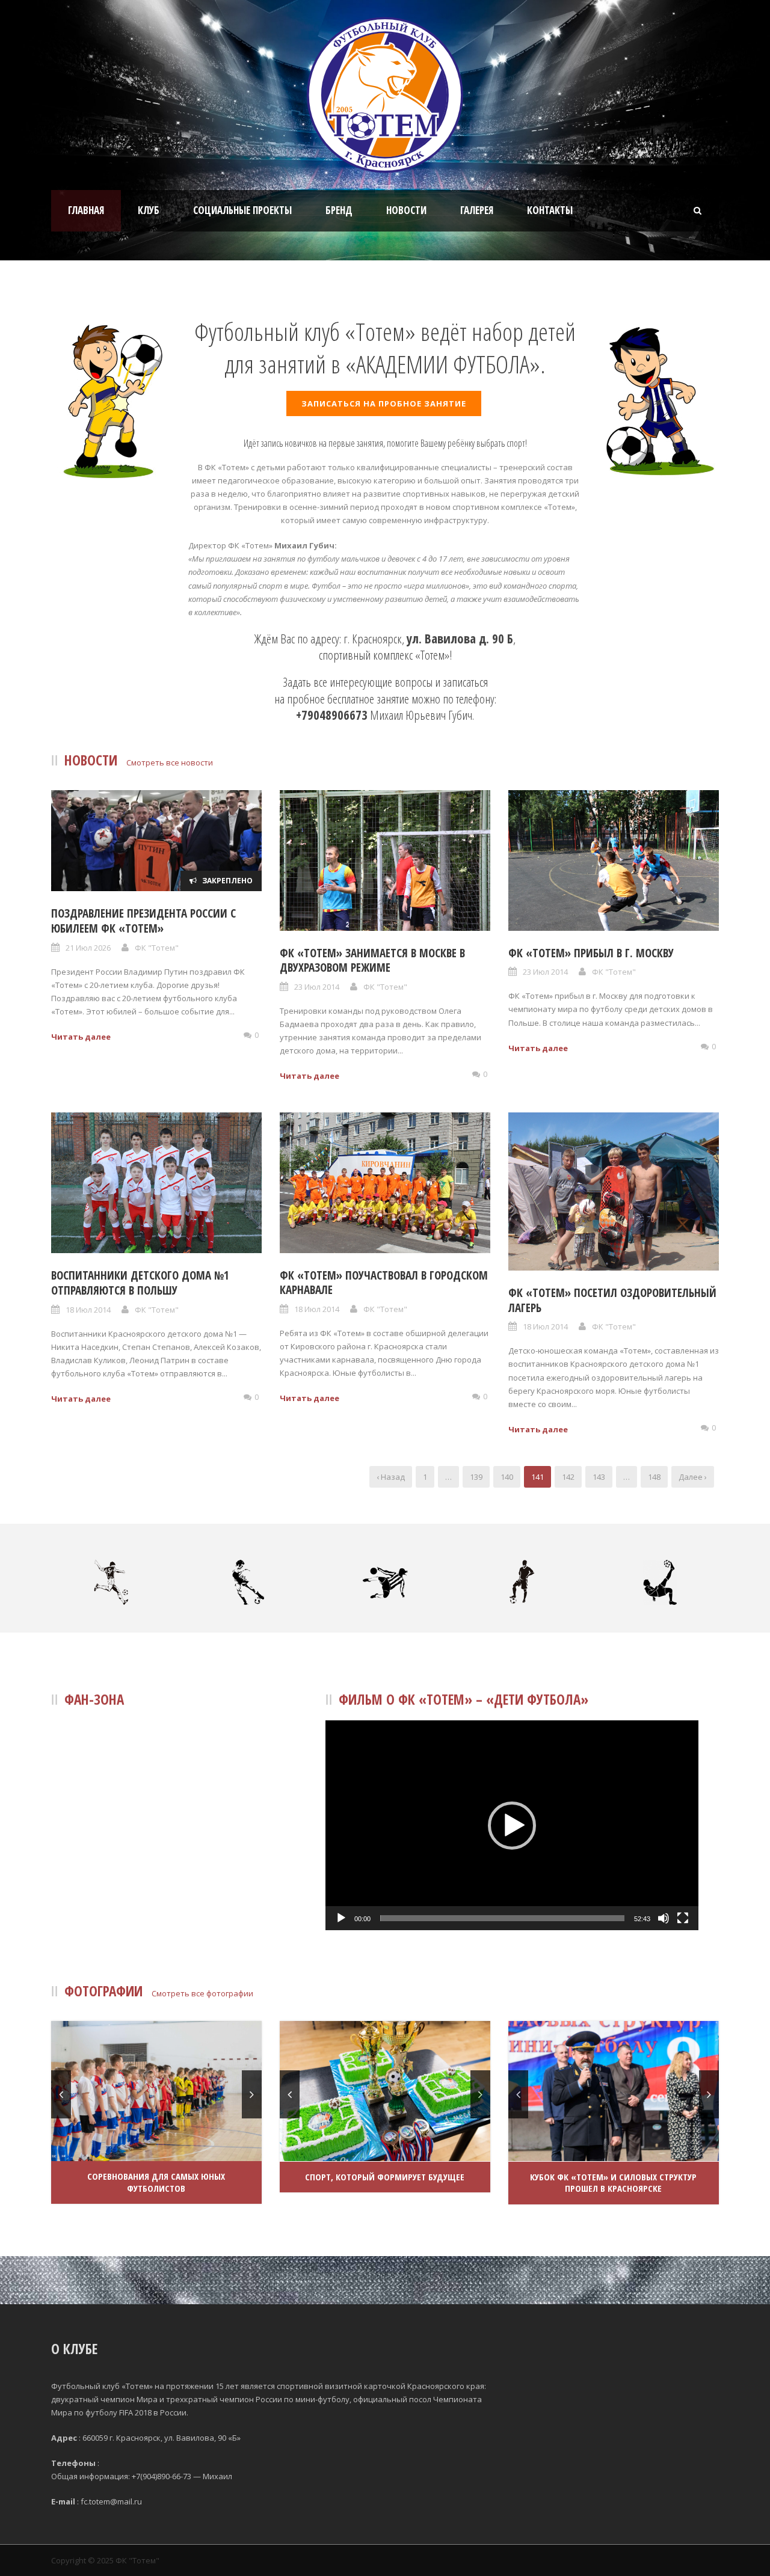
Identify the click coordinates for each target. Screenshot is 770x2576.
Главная (86, 210)
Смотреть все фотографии (202, 1993)
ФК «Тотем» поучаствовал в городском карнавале (384, 1283)
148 (654, 1477)
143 (599, 1477)
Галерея (477, 210)
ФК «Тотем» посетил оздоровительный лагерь (612, 1300)
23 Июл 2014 (317, 987)
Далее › (693, 1477)
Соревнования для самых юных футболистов (156, 2182)
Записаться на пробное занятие (384, 403)
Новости (406, 210)
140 (507, 1477)
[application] (512, 1825)
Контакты (550, 210)
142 (568, 1477)
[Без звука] (664, 1918)
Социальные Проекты (242, 210)
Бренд (339, 210)
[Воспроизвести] (341, 1918)
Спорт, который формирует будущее (385, 2177)
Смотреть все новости (170, 762)
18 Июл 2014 (88, 1310)
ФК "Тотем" (157, 948)
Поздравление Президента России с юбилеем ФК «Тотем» (143, 921)
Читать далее (81, 1037)
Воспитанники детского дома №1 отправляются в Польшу (140, 1283)
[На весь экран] (683, 1918)
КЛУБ (149, 210)
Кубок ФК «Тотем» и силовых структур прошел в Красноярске (613, 2183)
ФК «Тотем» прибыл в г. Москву (591, 953)
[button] (512, 1826)
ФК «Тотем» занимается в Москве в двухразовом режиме (372, 961)
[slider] (502, 1918)
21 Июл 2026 (88, 948)
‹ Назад (391, 1477)
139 (476, 1477)
